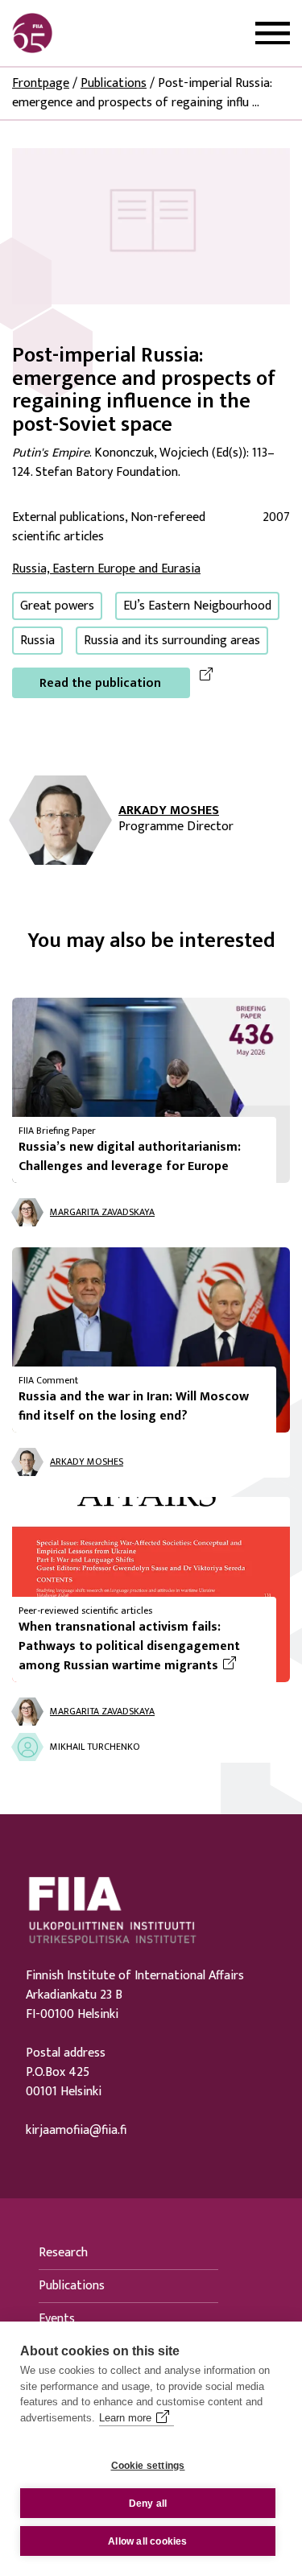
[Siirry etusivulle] (89, 33)
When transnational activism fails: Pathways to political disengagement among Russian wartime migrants (141, 1647)
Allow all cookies (147, 2541)
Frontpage (41, 83)
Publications (114, 83)
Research (63, 2253)
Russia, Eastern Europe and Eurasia (106, 569)
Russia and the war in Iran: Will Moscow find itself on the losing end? (134, 1406)
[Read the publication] (151, 226)
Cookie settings (148, 2466)
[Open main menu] (273, 33)
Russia (37, 641)
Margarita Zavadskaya (102, 1212)
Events (57, 2319)
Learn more (125, 2418)
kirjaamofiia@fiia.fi (76, 2131)
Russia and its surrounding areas (172, 641)
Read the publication (100, 683)
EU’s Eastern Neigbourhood (197, 606)
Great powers (57, 606)
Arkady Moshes (169, 811)
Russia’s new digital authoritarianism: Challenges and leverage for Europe (130, 1157)
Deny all (148, 2504)
